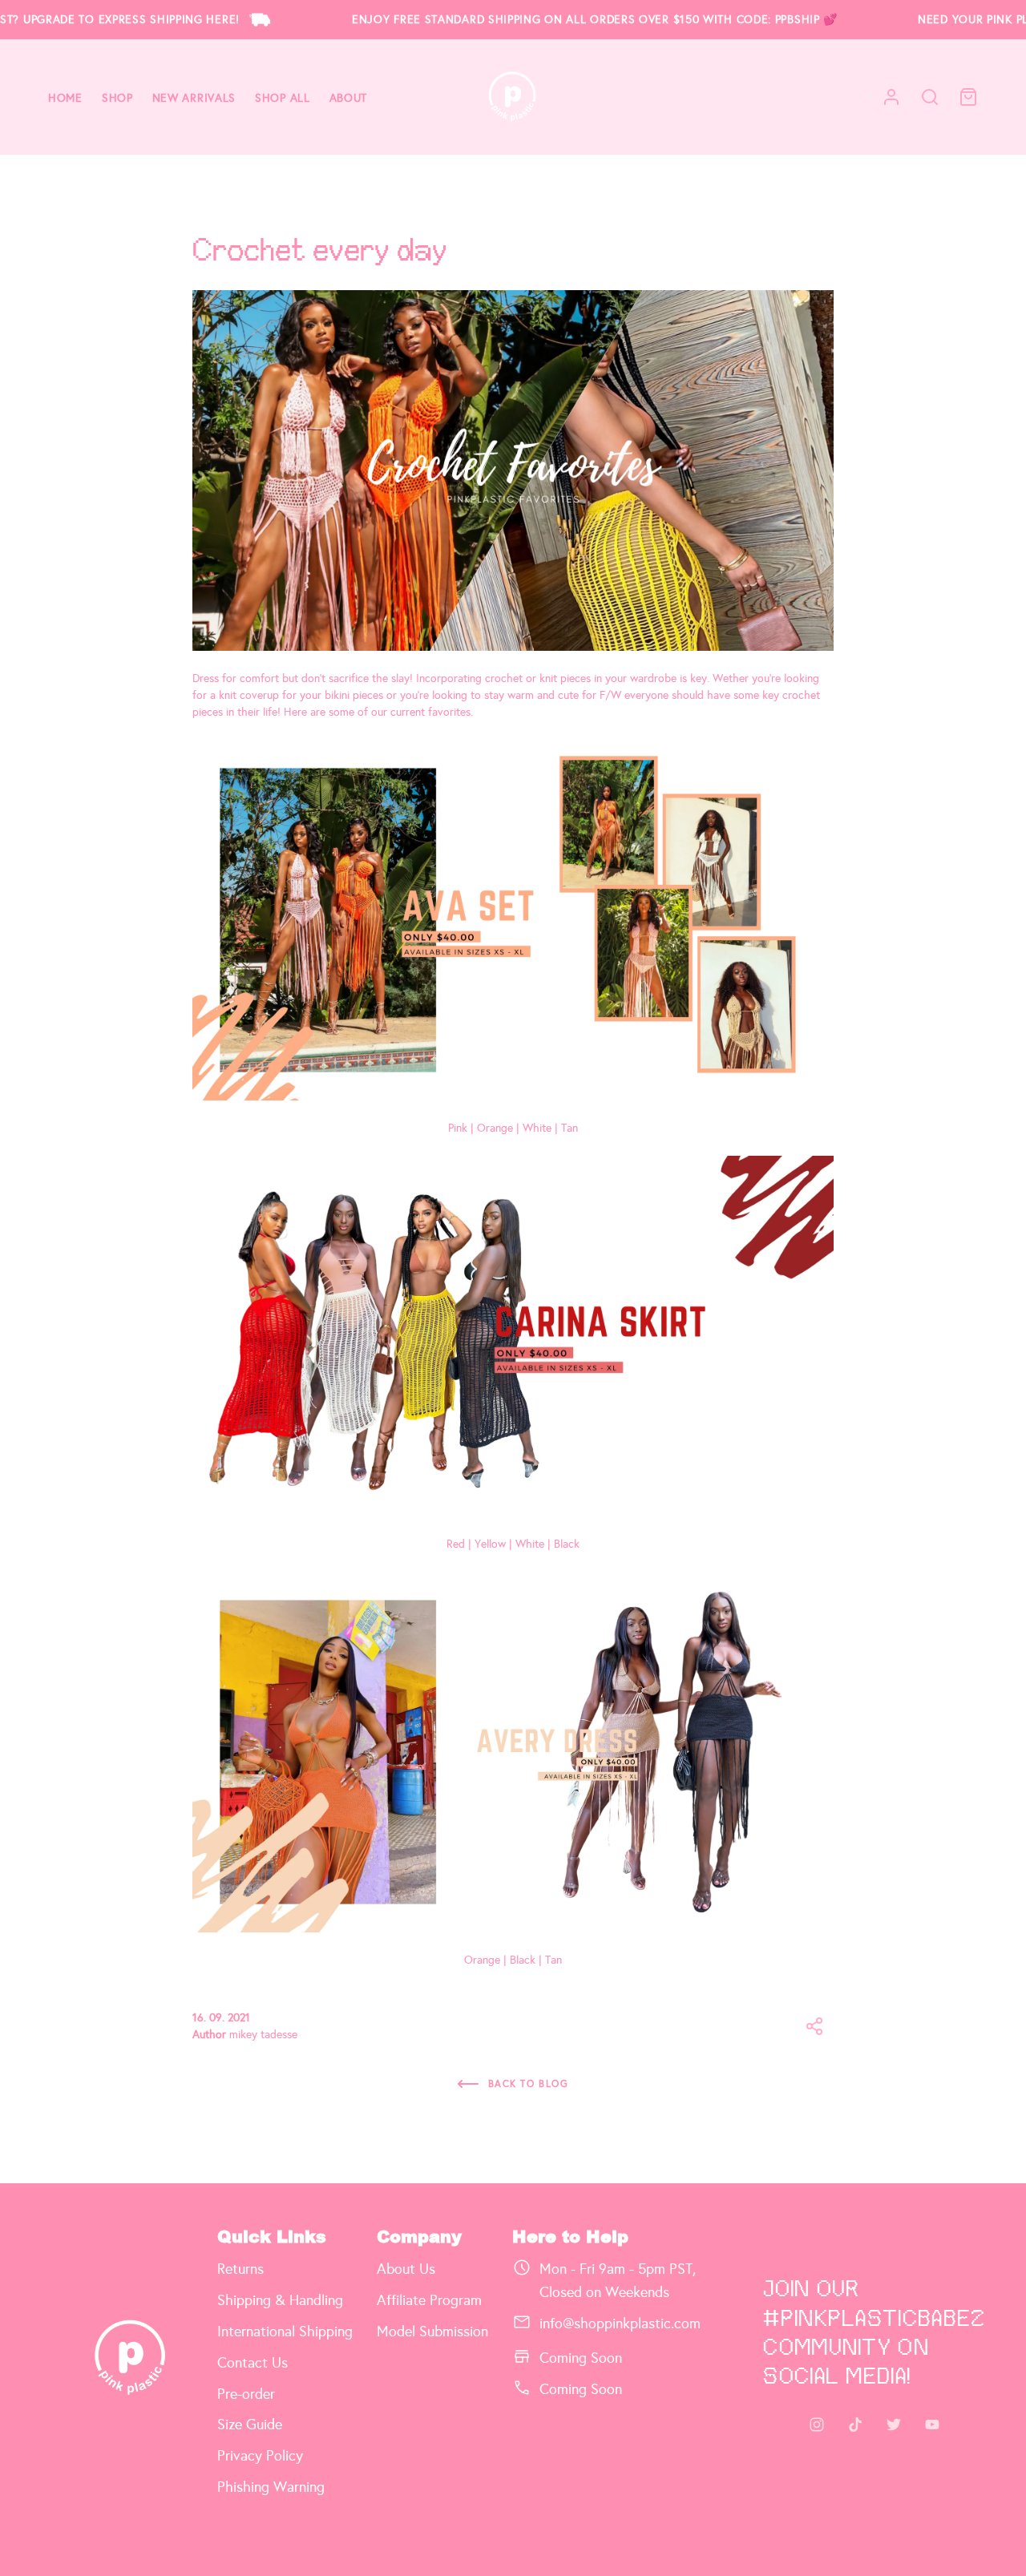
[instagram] (817, 2425)
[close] (930, 97)
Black (567, 1544)
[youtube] (932, 2425)
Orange (495, 1128)
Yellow (490, 1544)
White (537, 1128)
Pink (458, 1128)
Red (456, 1544)
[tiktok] (855, 2425)
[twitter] (894, 2425)
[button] (814, 2026)
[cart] (968, 97)
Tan (570, 1128)
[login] (891, 97)
